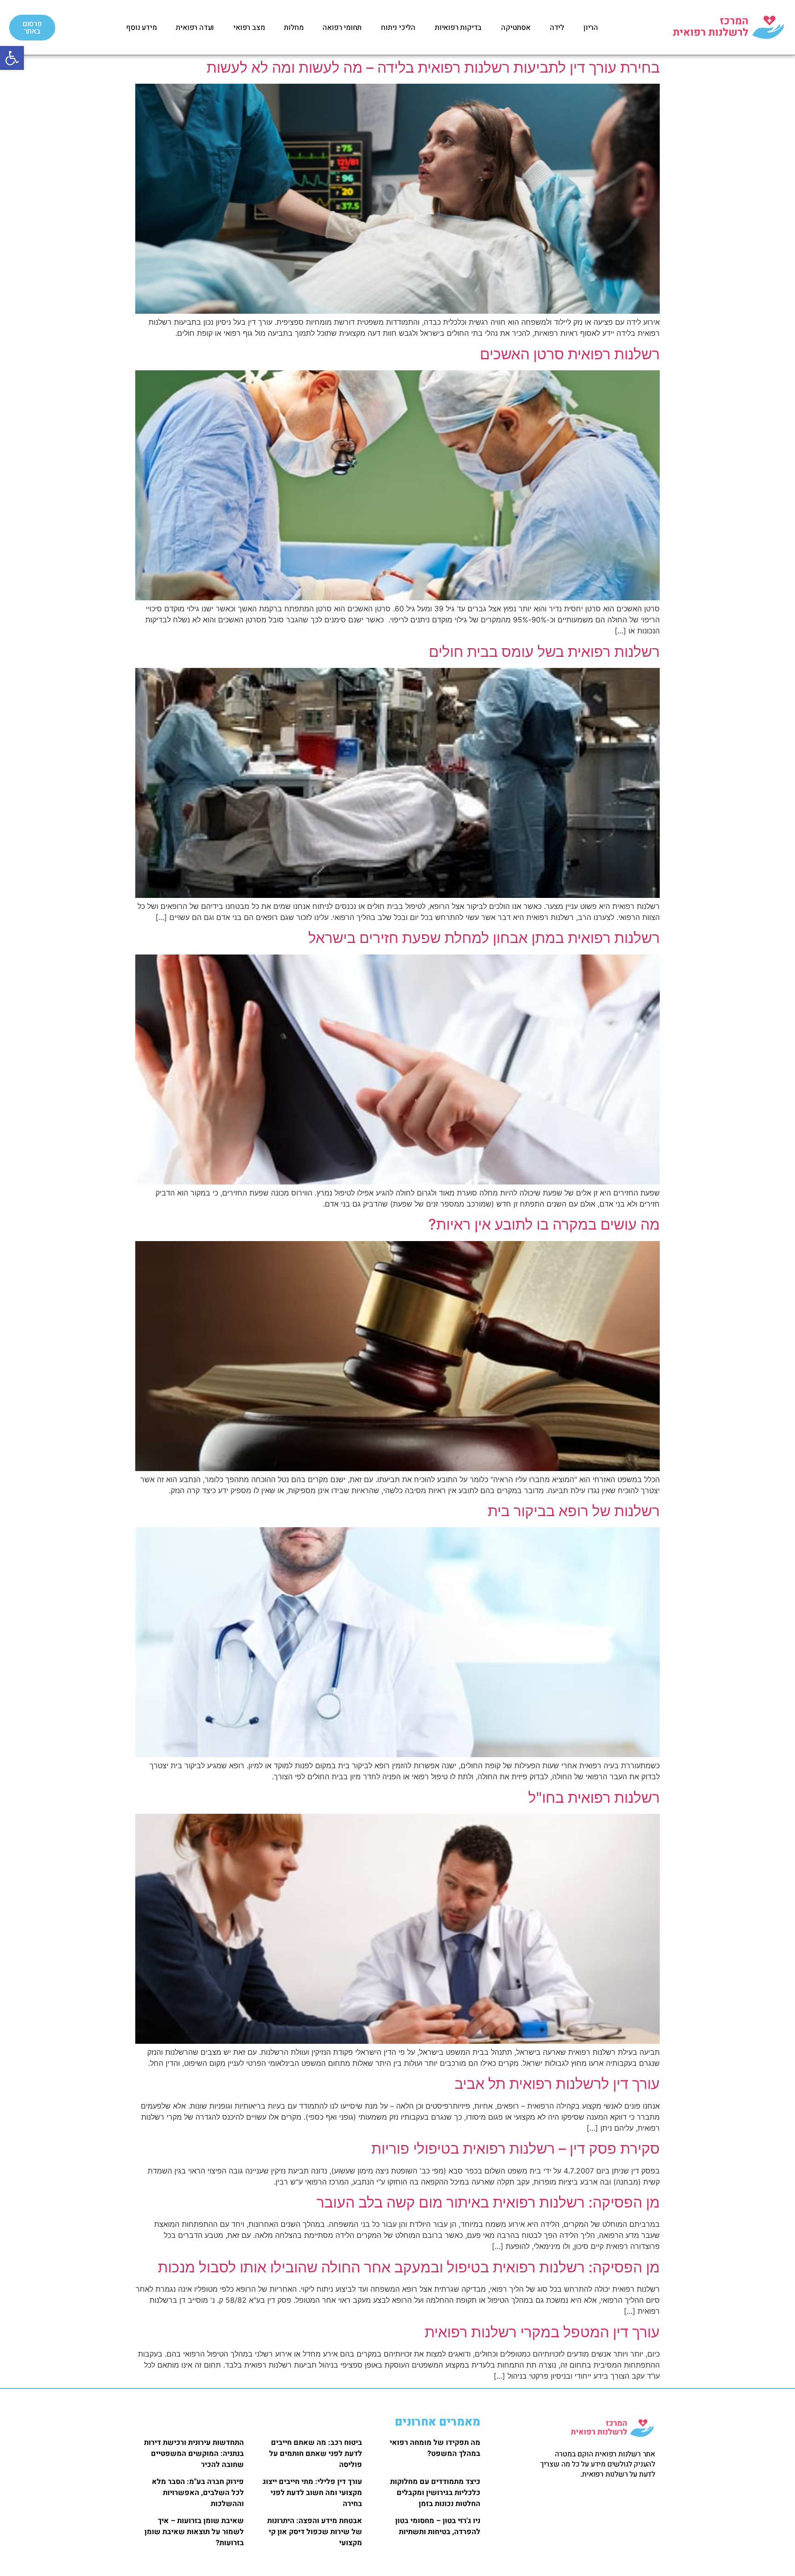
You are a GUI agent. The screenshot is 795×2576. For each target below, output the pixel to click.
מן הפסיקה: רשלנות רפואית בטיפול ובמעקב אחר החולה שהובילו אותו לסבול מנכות (409, 2267)
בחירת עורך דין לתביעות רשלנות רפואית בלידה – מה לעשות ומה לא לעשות (433, 67)
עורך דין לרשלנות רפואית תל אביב (557, 2084)
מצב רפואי (249, 28)
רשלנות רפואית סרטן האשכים (570, 354)
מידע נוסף (141, 28)
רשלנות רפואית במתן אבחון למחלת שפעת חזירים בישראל (484, 938)
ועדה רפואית (195, 28)
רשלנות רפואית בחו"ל (594, 1797)
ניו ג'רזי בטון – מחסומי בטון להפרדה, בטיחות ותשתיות (438, 2526)
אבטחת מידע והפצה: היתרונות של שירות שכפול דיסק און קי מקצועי (315, 2532)
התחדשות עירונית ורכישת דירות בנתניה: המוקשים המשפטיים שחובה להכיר (194, 2454)
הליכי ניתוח (398, 28)
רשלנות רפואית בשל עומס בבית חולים (544, 652)
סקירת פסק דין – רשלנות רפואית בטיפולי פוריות (516, 2148)
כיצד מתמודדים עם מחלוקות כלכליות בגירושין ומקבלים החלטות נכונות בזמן (435, 2493)
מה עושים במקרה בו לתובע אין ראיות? (544, 1224)
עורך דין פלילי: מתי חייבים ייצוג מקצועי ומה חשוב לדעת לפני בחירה (312, 2493)
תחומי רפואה (342, 28)
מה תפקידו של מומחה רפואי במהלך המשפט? (435, 2448)
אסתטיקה (516, 28)
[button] (12, 58)
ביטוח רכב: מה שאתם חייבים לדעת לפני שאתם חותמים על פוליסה (316, 2454)
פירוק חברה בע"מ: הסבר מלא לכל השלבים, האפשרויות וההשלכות (198, 2493)
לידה (557, 28)
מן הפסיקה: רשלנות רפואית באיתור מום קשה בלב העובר (488, 2202)
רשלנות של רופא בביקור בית (574, 1511)
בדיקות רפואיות (458, 28)
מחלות (294, 28)
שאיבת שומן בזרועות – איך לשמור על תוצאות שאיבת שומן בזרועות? (194, 2532)
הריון (591, 28)
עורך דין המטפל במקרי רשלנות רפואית (542, 2332)
